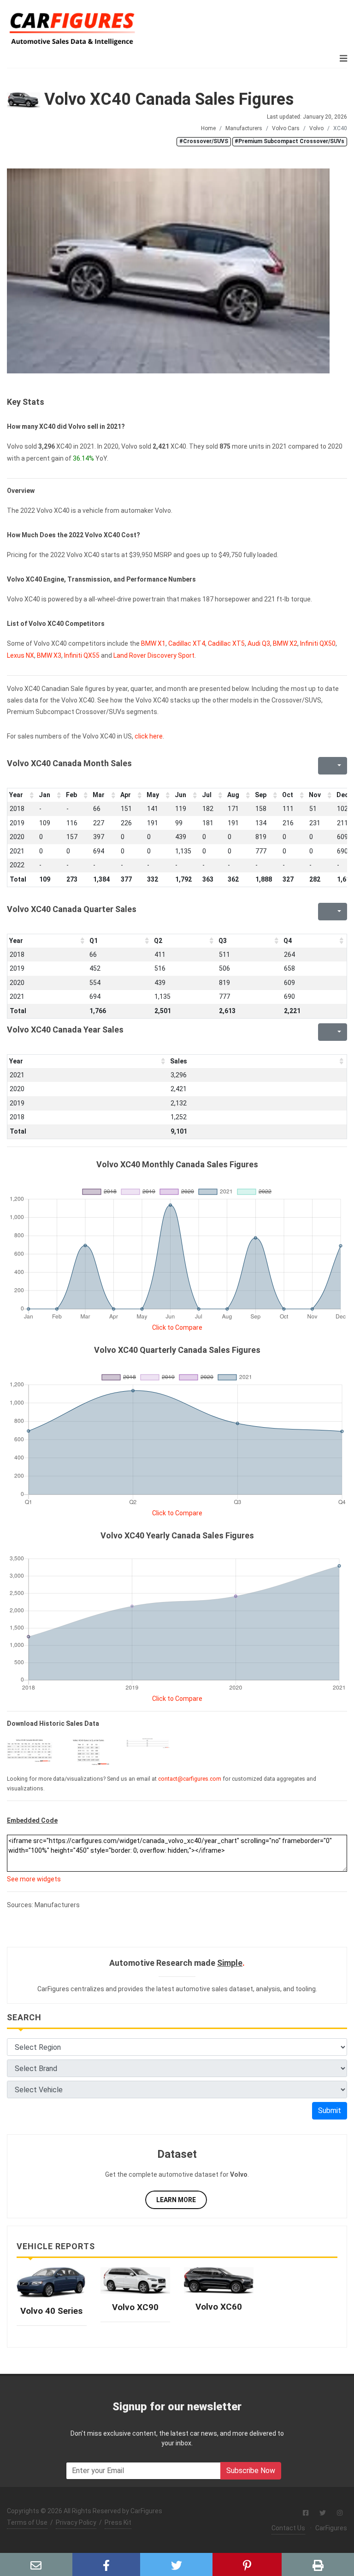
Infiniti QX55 (82, 655)
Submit (330, 2111)
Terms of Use (27, 2522)
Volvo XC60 (219, 2307)
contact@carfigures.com (190, 1779)
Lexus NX (21, 655)
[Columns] (338, 766)
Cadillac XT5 (226, 643)
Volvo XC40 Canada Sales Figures (167, 99)
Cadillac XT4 (187, 643)
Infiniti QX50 (318, 643)
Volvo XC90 (135, 2307)
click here (149, 736)
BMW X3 (49, 655)
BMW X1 (153, 643)
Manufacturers (244, 128)
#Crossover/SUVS (204, 141)
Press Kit (118, 2522)
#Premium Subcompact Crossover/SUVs (289, 141)
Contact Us (288, 2528)
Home (208, 128)
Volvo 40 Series (51, 2311)
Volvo (316, 128)
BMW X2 (285, 643)
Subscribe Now (251, 2471)
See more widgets (34, 1879)
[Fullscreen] (324, 766)
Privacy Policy (76, 2522)
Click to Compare (177, 1327)
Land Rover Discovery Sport (154, 655)
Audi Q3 (259, 643)
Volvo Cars (286, 128)
